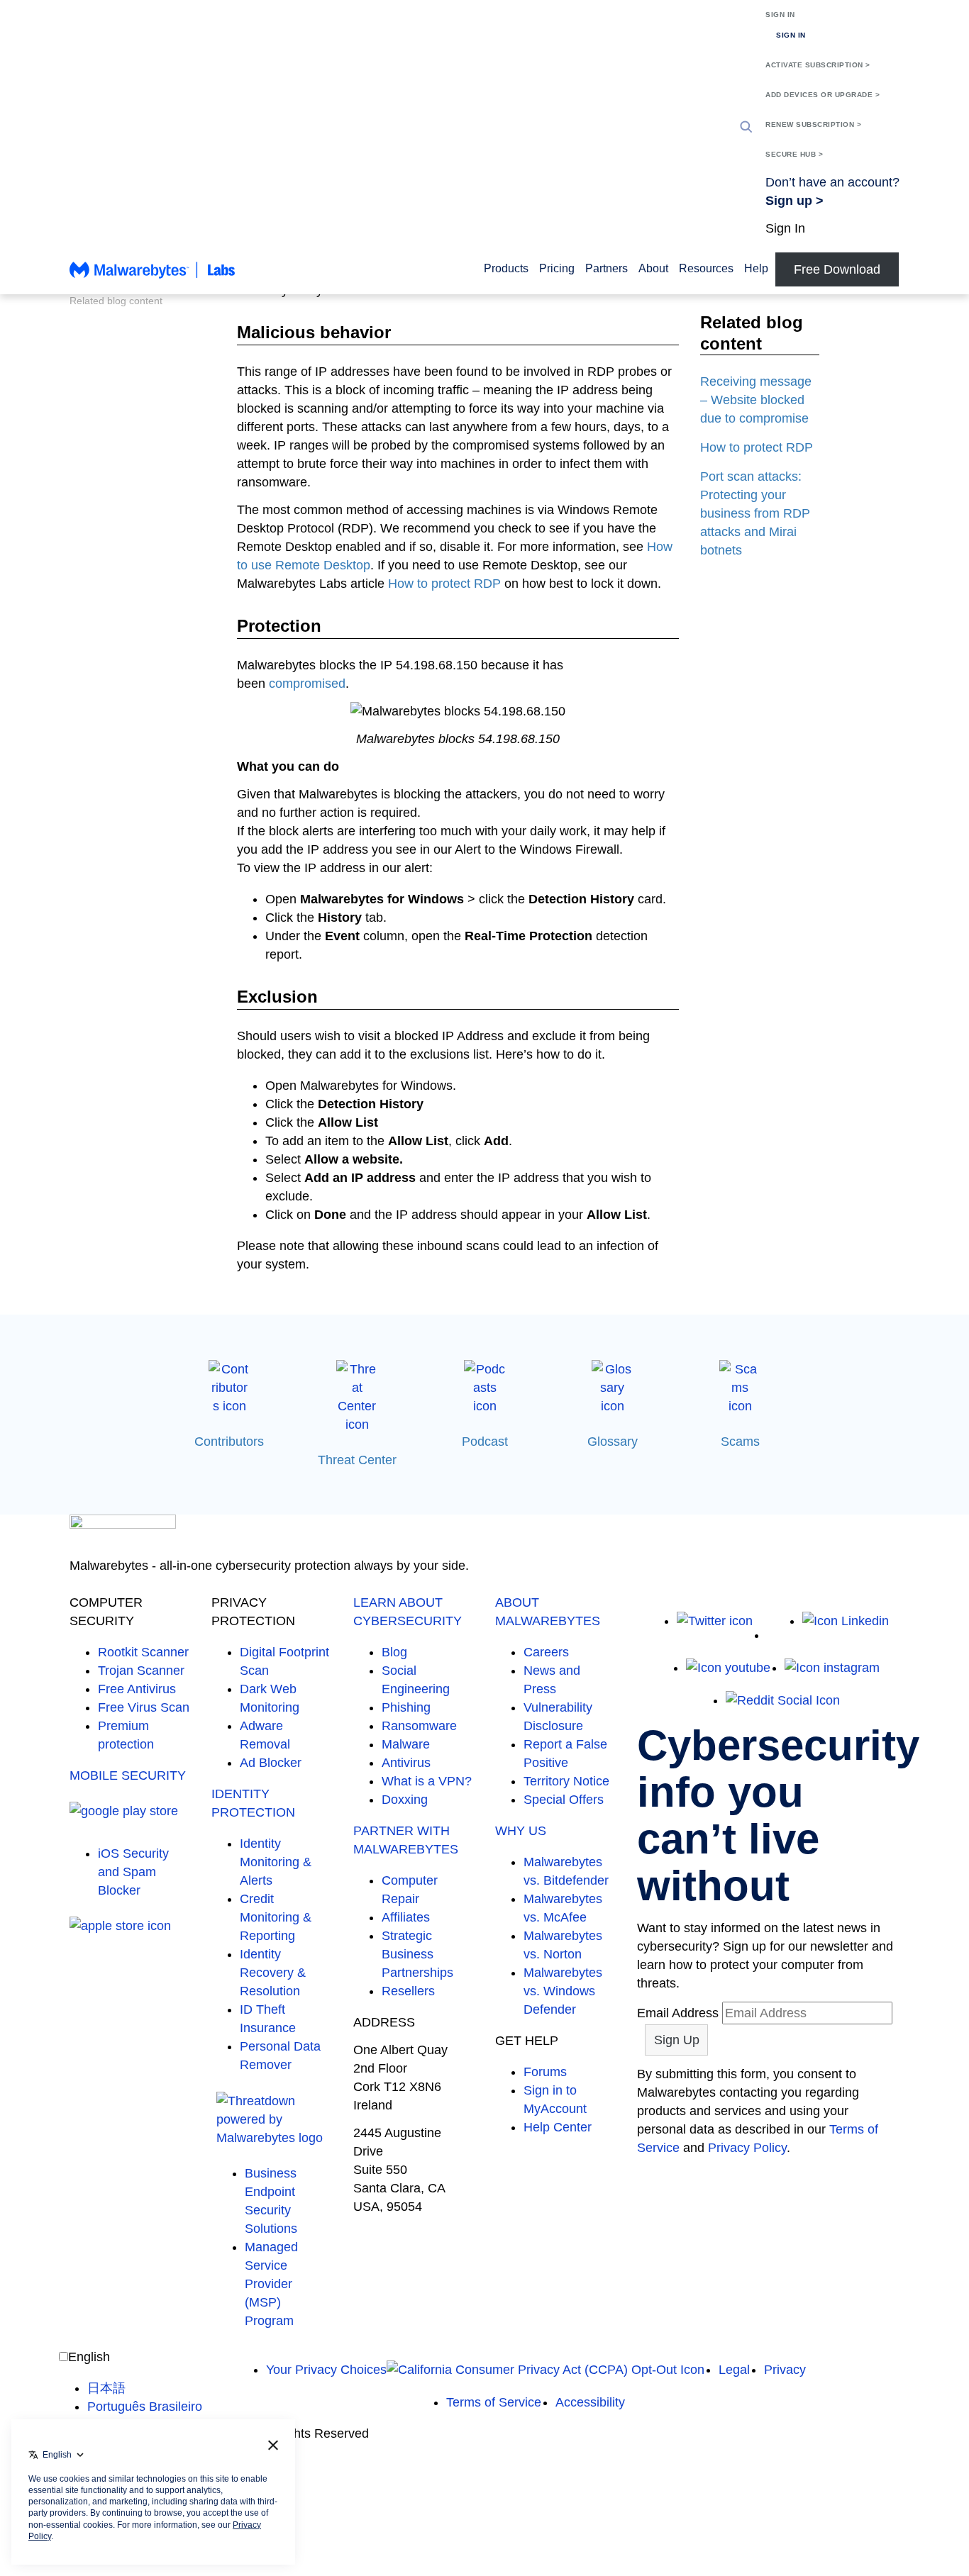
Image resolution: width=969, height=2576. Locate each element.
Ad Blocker (271, 1763)
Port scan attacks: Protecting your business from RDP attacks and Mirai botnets (755, 513)
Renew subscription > (813, 124)
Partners (607, 268)
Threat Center (357, 1460)
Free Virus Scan (144, 1707)
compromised (307, 684)
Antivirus (406, 1763)
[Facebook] (777, 1635)
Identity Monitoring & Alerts (276, 1862)
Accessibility (590, 2402)
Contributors (229, 1442)
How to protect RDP (444, 584)
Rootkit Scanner (143, 1652)
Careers (546, 1652)
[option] (145, 2388)
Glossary (613, 1442)
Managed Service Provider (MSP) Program (271, 2284)
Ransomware (419, 1726)
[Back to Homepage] (153, 277)
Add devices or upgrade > (823, 95)
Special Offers (564, 1800)
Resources (706, 268)
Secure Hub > (794, 154)
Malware (406, 1744)
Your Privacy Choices (326, 2370)
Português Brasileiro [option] (145, 2407)
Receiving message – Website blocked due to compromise (756, 400)
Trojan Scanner (141, 1671)
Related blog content (116, 301)
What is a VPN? (427, 1781)
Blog (394, 1652)
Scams (740, 1442)
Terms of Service (494, 2402)
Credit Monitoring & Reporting (276, 1917)
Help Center (558, 2127)
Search (746, 127)
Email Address (678, 2013)
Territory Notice (566, 1781)
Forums (545, 2072)
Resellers (408, 1991)
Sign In (780, 15)
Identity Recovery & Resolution (273, 1973)
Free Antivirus (137, 1689)
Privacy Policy (747, 2148)
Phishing (406, 1707)
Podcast (485, 1442)
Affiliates (406, 1917)
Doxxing (405, 1800)
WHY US (521, 1831)
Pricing (557, 268)
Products (506, 268)
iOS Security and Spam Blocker (133, 1872)
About (653, 268)
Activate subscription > (818, 65)
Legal (734, 2370)
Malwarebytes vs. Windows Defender (563, 1991)
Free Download (837, 269)
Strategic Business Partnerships (417, 1954)
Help (756, 268)
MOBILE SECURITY (128, 1775)
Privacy (785, 2370)
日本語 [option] (106, 2388)
